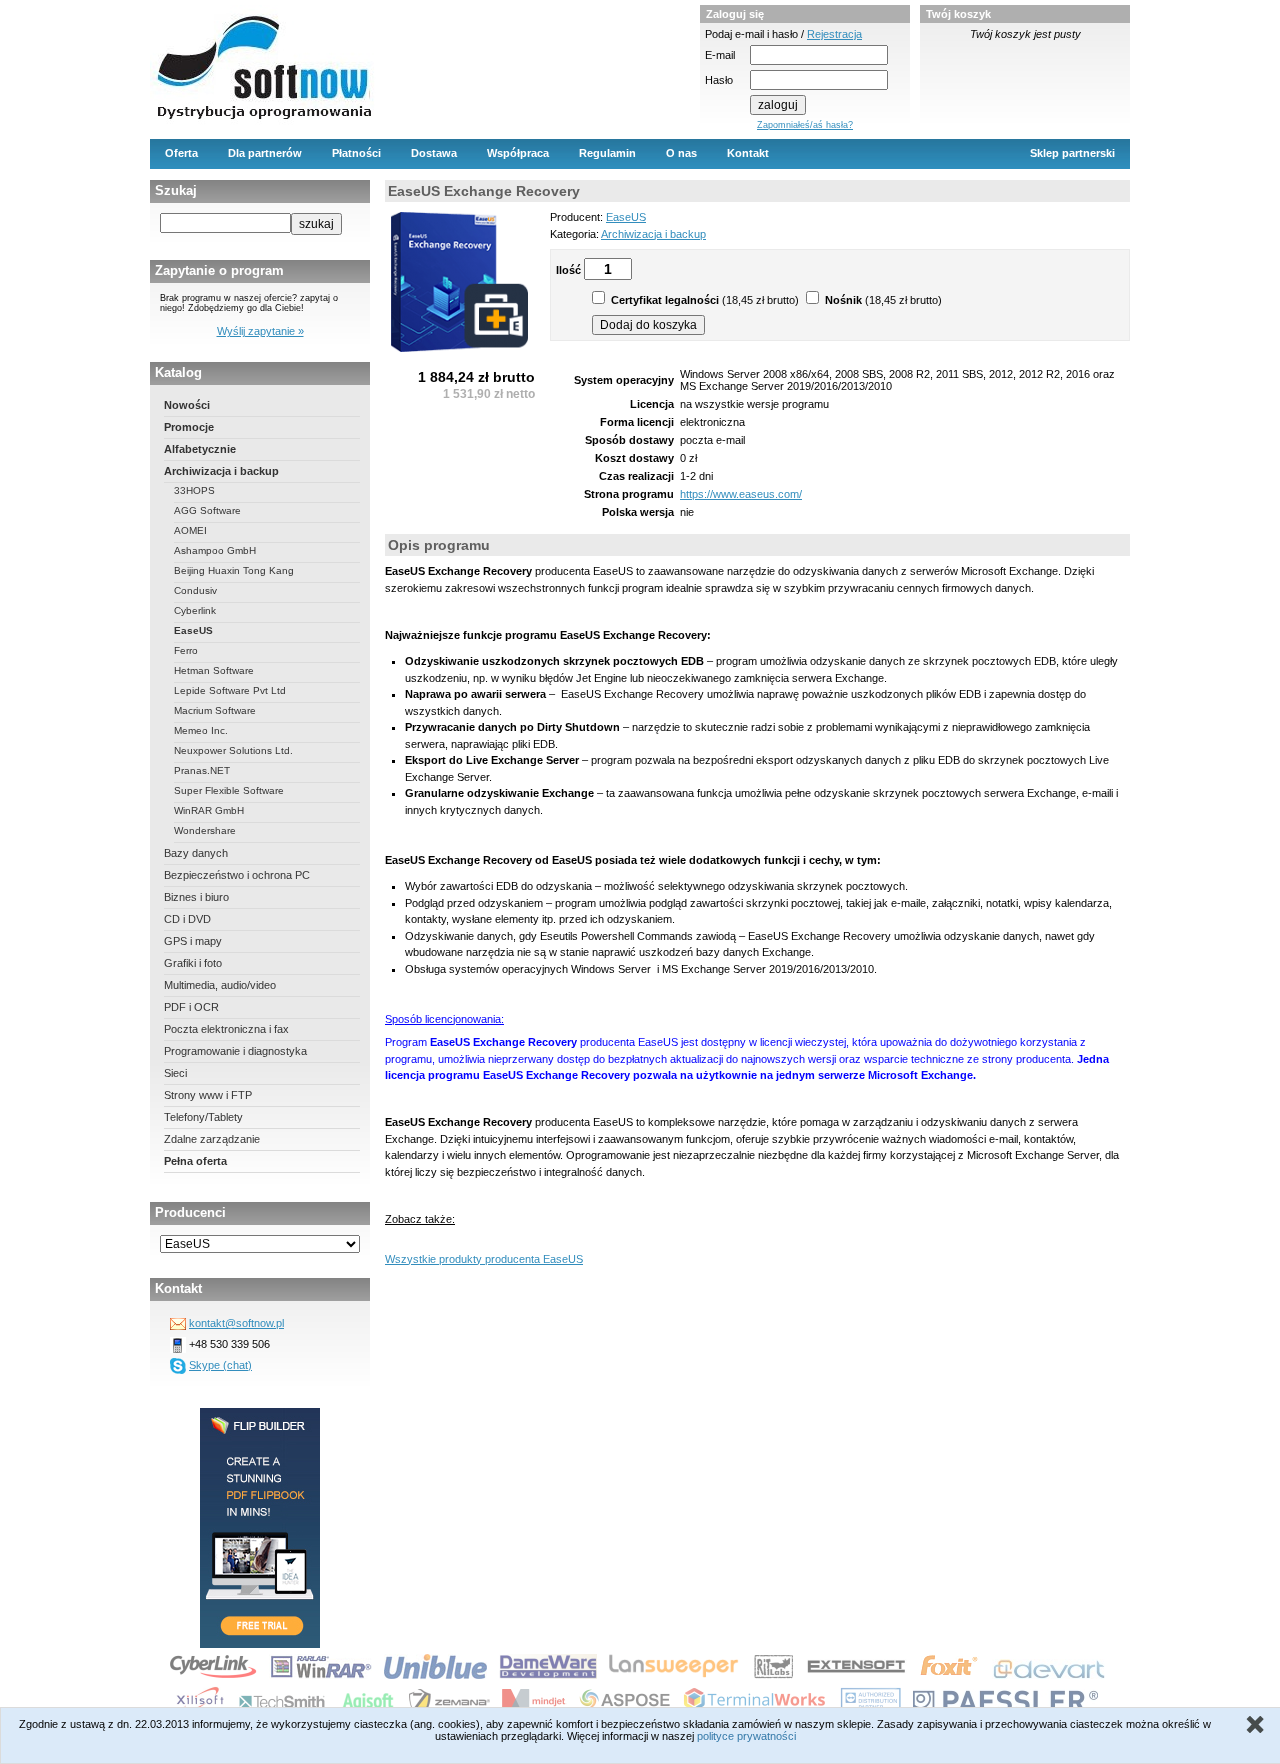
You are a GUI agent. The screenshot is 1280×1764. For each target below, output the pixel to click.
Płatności (356, 153)
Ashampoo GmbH (215, 550)
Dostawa (434, 153)
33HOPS (194, 490)
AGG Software (207, 510)
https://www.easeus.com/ (741, 494)
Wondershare (205, 830)
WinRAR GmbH (209, 810)
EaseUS (193, 630)
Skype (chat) (220, 1365)
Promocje (189, 427)
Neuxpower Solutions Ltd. (233, 750)
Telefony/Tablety (203, 1117)
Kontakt (748, 153)
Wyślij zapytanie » (260, 331)
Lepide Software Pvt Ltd (230, 690)
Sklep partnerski (1072, 153)
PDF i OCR (191, 1007)
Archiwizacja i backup (221, 471)
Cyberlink (195, 610)
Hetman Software (214, 670)
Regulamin (607, 153)
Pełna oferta (195, 1161)
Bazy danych (196, 853)
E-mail (720, 55)
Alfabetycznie (200, 449)
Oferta (181, 153)
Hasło (719, 80)
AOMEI (190, 530)
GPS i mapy (193, 941)
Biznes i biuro (196, 897)
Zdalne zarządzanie (212, 1139)
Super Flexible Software (229, 790)
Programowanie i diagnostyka (235, 1051)
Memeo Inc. (201, 730)
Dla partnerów (265, 153)
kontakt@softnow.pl (236, 1323)
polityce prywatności (746, 1736)
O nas (681, 153)
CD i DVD (187, 919)
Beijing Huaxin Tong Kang (234, 570)
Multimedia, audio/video (220, 985)
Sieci (175, 1073)
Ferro (186, 650)
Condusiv (195, 590)
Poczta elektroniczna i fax (226, 1029)
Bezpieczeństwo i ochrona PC (237, 875)
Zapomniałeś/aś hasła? (805, 125)
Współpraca (518, 153)
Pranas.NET (202, 770)
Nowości (187, 405)
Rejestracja (834, 34)
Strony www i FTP (208, 1095)
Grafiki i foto (193, 963)
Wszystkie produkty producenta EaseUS (484, 1259)
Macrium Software (215, 710)
